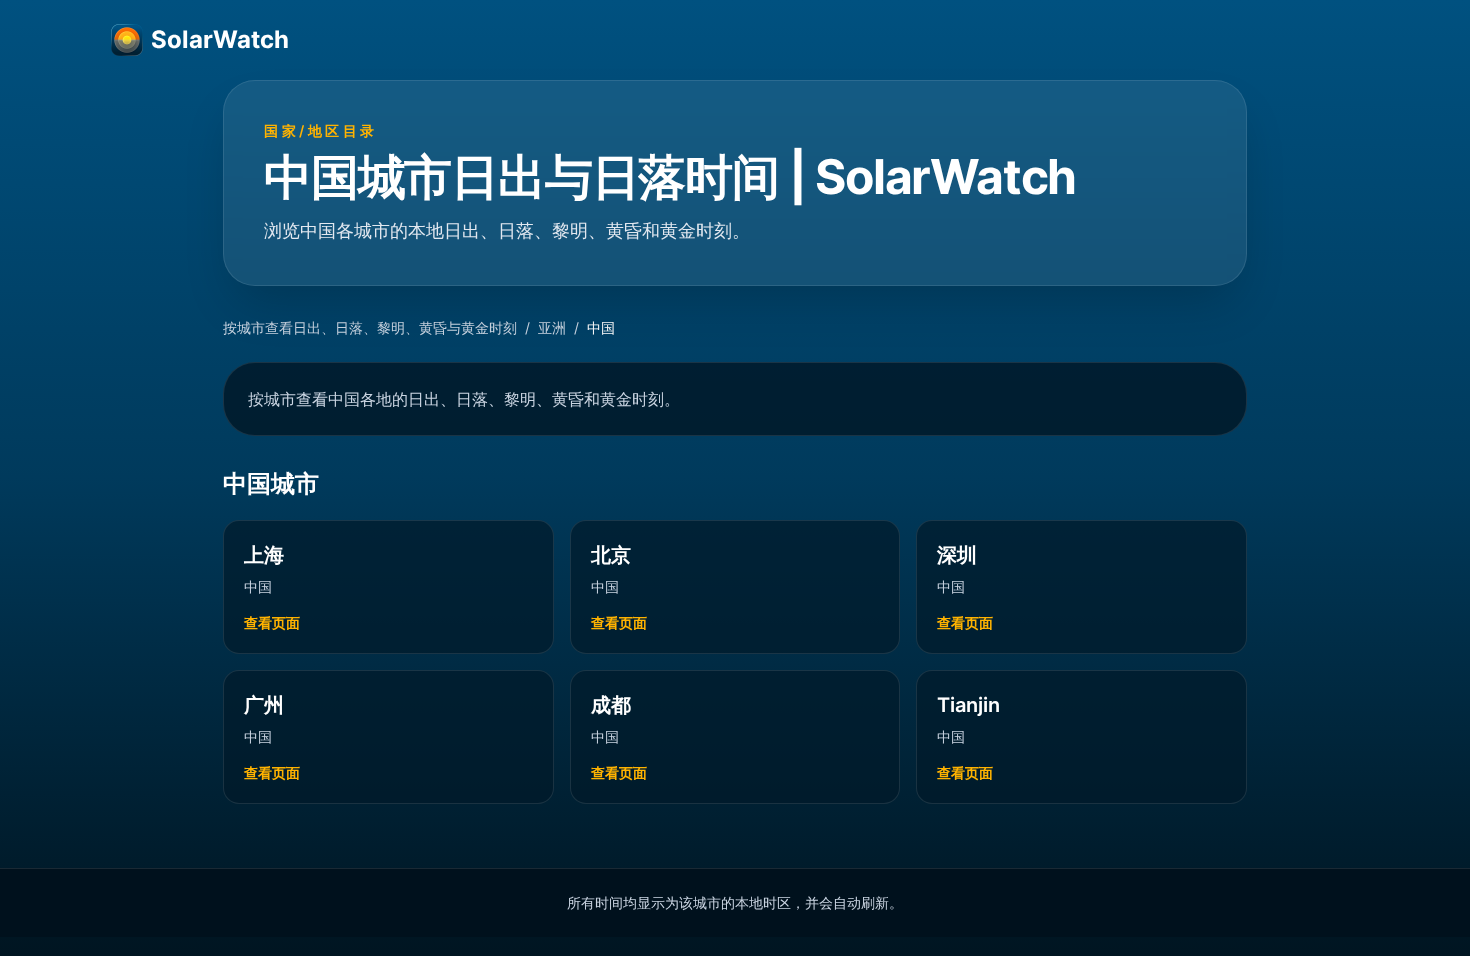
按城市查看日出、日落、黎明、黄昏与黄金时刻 (370, 327)
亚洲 (552, 327)
